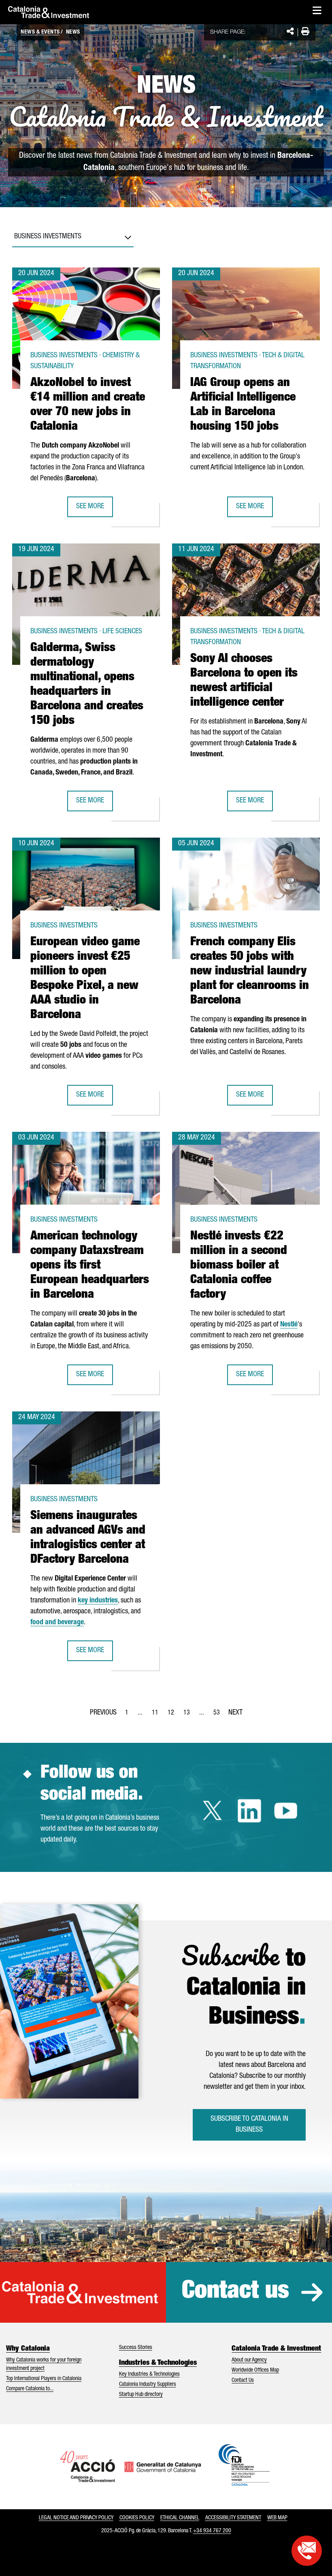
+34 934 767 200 (212, 2531)
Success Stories (136, 2348)
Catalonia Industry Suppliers (148, 2385)
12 (173, 1715)
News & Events (40, 32)
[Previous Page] (103, 1711)
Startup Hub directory (141, 2395)
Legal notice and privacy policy (76, 2518)
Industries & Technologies (158, 2363)
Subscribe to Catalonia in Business (249, 2125)
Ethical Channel (180, 2518)
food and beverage (57, 1623)
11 (157, 1715)
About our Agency (249, 2360)
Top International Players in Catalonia (44, 2379)
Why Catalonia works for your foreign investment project (44, 2365)
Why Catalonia (28, 2349)
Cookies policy (137, 2518)
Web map (277, 2518)
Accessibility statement (233, 2518)
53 (219, 1715)
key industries (98, 1601)
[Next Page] (235, 1711)
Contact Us (243, 2381)
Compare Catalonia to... (30, 2389)
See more (94, 509)
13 (189, 1715)
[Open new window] (307, 2551)
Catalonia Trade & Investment (276, 2349)
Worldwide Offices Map (255, 2370)
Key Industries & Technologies (149, 2374)
